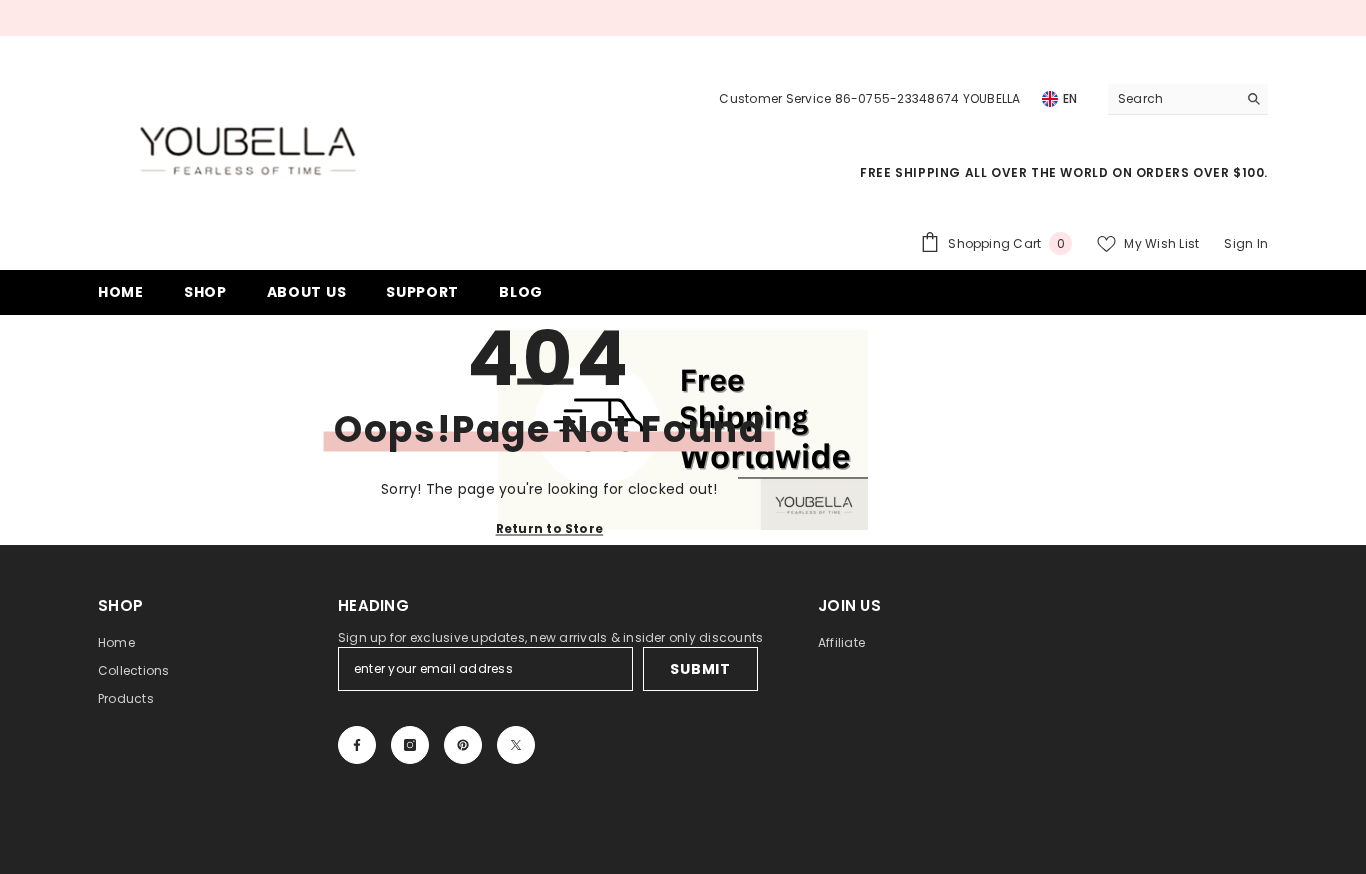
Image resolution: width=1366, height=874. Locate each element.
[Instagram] (410, 745)
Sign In (1246, 243)
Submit (700, 669)
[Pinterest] (463, 745)
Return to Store (550, 528)
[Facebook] (357, 745)
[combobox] (1172, 99)
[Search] (1188, 99)
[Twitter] (516, 745)
